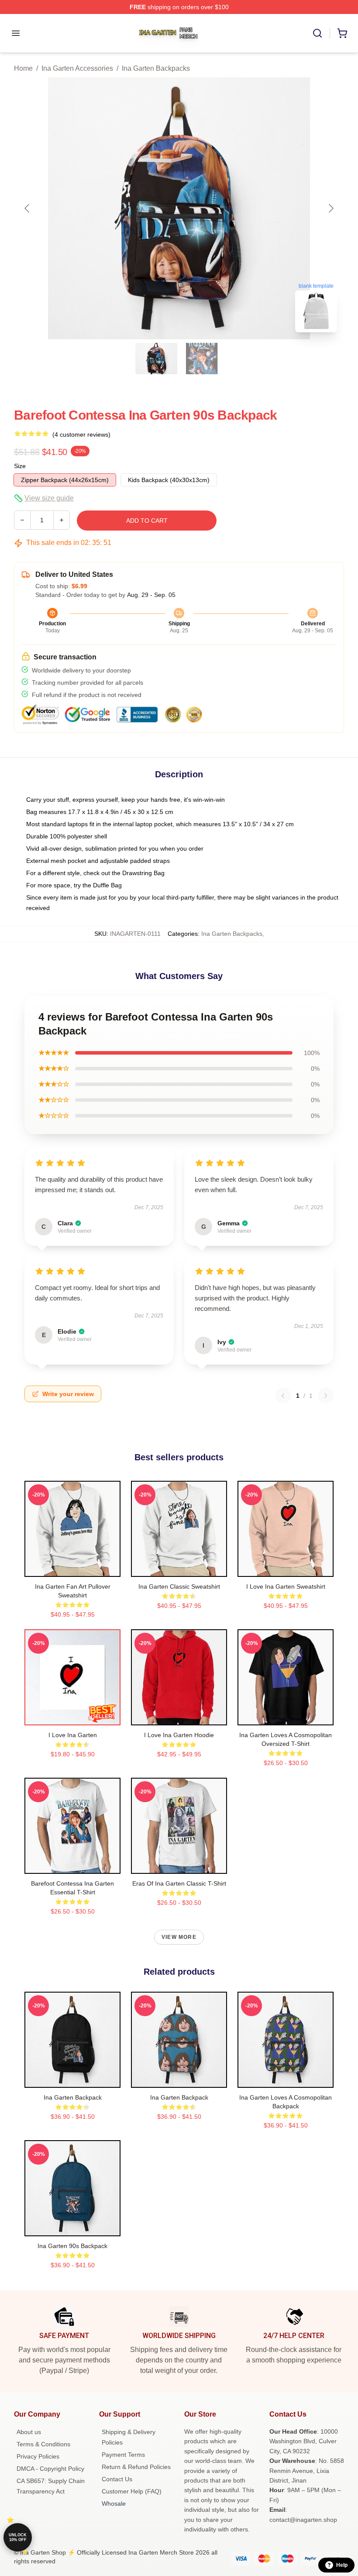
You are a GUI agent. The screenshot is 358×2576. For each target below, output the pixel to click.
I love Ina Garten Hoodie (179, 1735)
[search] (317, 33)
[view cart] (342, 33)
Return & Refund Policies (136, 2467)
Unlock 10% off (18, 2537)
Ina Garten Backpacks (156, 68)
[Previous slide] (28, 208)
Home (23, 68)
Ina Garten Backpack (73, 2097)
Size (20, 466)
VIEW (73, 1568)
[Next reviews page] (326, 1396)
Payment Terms (123, 2455)
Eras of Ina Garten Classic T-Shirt (179, 1883)
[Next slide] (330, 208)
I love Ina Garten (73, 1735)
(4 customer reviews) (81, 435)
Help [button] (342, 2565)
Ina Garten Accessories (77, 68)
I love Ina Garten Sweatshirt (286, 1586)
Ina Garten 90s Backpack (72, 2246)
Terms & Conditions (43, 2444)
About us (29, 2432)
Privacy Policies (38, 2456)
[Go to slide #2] (202, 359)
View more (179, 1937)
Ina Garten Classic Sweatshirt (179, 1586)
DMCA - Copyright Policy (50, 2469)
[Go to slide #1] (156, 359)
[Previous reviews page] (283, 1396)
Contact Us (117, 2479)
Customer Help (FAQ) (132, 2491)
